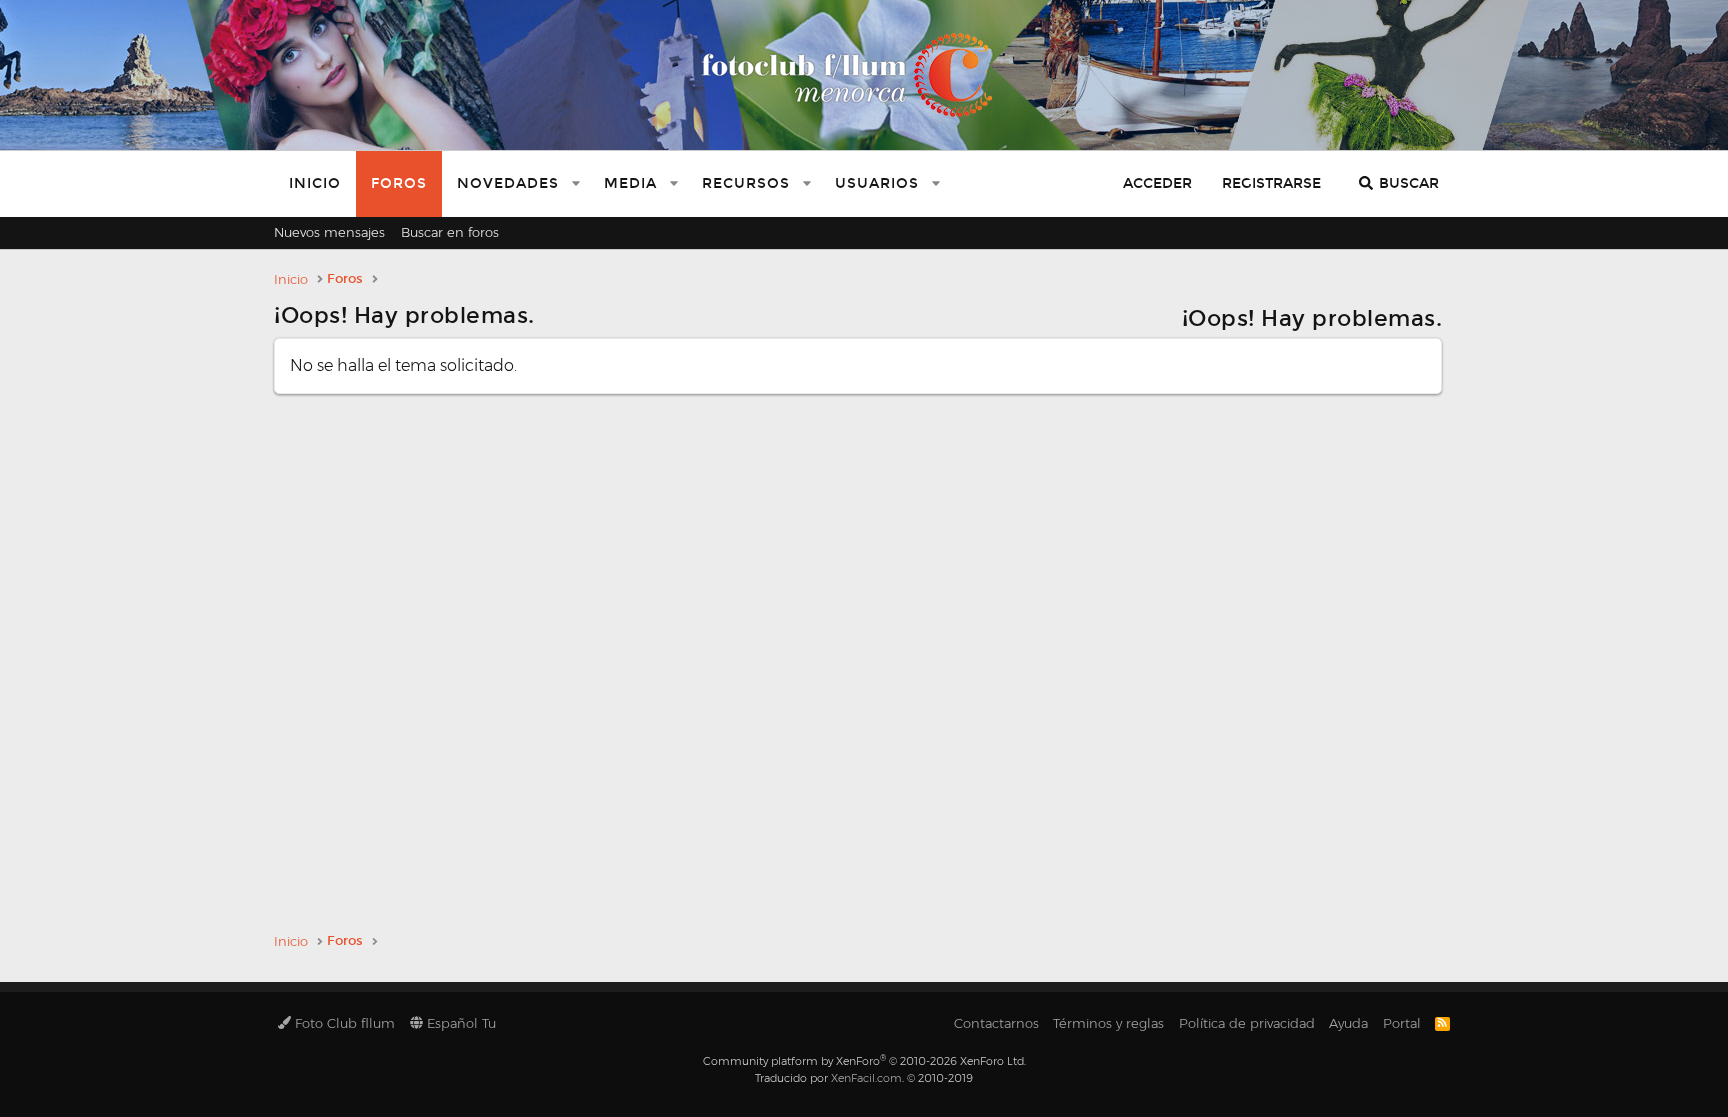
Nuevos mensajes (329, 232)
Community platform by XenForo (864, 1061)
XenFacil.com (866, 1078)
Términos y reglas (1108, 1023)
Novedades (508, 183)
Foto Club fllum (343, 1023)
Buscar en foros (450, 232)
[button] (576, 184)
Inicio (315, 183)
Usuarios (877, 183)
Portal (1402, 1023)
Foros (399, 183)
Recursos (746, 183)
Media (630, 183)
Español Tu (459, 1023)
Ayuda (1348, 1023)
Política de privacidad (1247, 1023)
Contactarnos (996, 1023)
